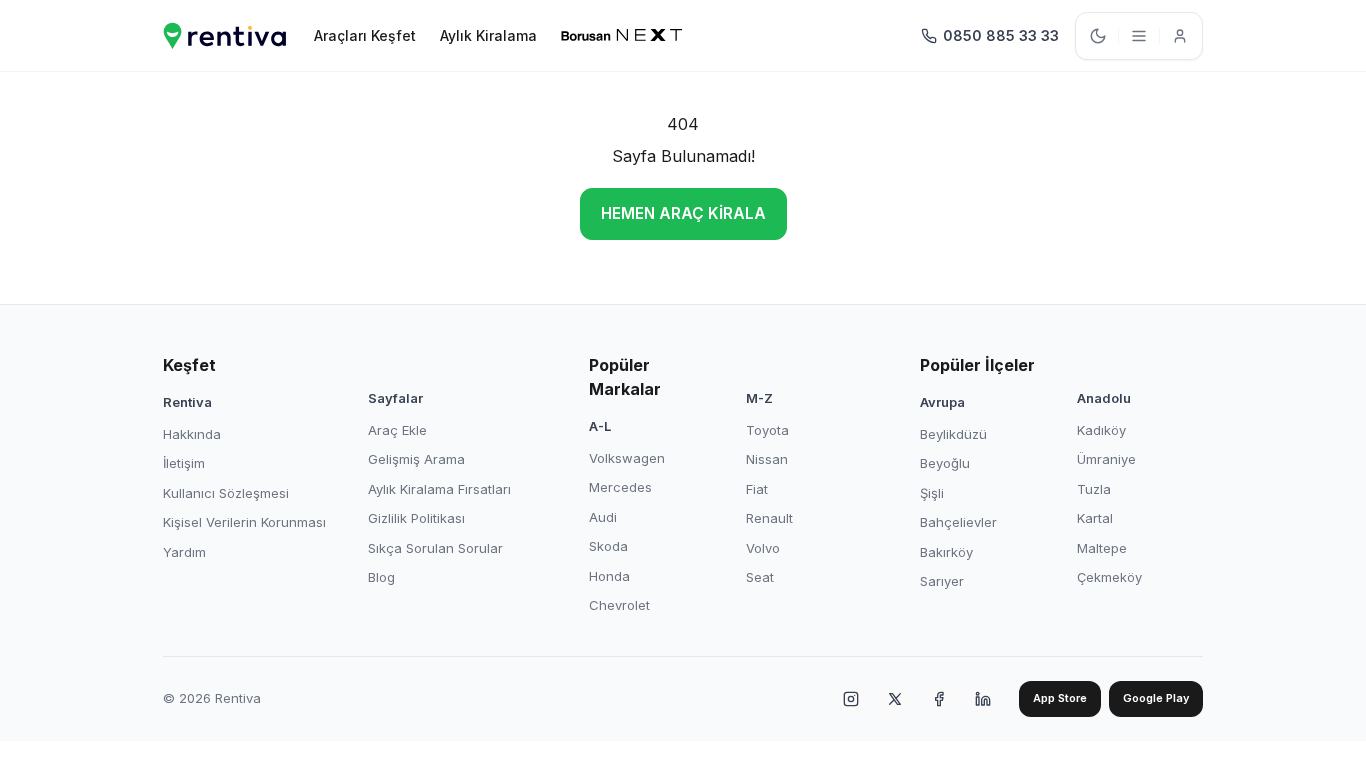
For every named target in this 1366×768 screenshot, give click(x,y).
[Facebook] (939, 699)
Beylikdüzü (953, 434)
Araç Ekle (397, 430)
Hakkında (192, 434)
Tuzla (1094, 489)
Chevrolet (619, 605)
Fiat (757, 489)
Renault (769, 518)
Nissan (767, 459)
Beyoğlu (945, 463)
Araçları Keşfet (365, 35)
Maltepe (1102, 548)
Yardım (184, 552)
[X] (895, 699)
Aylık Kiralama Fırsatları (439, 489)
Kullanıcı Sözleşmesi (226, 493)
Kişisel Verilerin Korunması (244, 522)
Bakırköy (946, 552)
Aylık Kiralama (488, 35)
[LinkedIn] (983, 699)
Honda (609, 576)
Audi (603, 517)
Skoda (608, 546)
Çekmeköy (1109, 577)
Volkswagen (627, 458)
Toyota (767, 430)
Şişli (932, 493)
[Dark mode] (1098, 36)
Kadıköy (1101, 430)
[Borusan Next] (622, 36)
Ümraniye (1106, 459)
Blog (381, 577)
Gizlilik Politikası (416, 518)
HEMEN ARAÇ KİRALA (683, 213)
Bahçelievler (958, 522)
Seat (760, 577)
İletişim (184, 463)
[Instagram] (851, 699)
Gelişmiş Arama (416, 459)
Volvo (763, 548)
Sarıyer (942, 581)
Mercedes (620, 487)
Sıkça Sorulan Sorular (435, 548)
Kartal (1095, 518)
